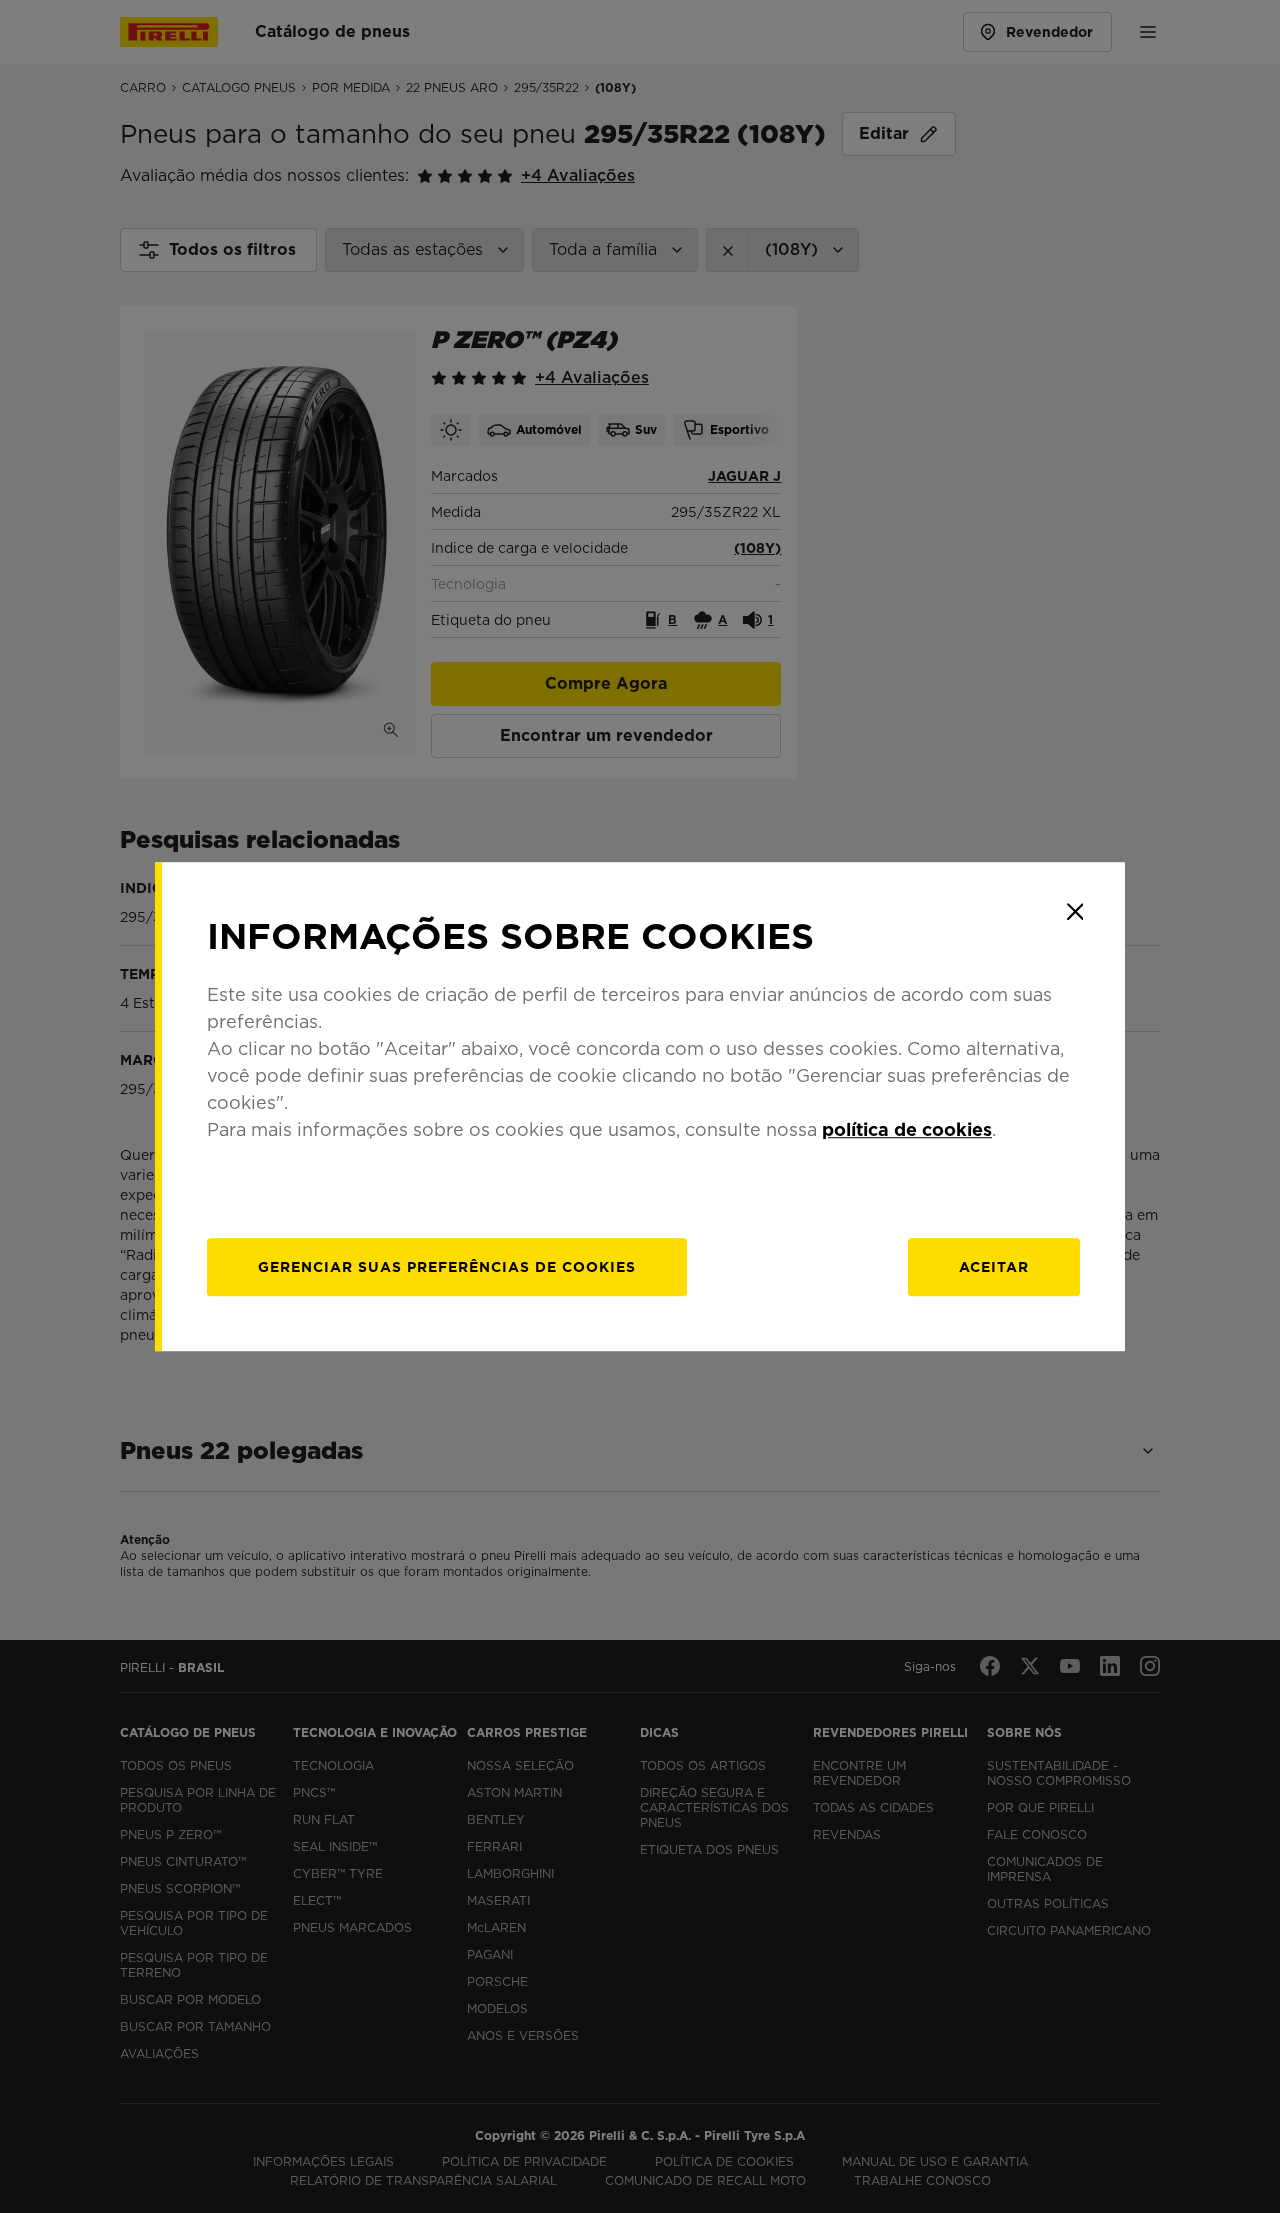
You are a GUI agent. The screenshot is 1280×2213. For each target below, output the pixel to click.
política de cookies (907, 1129)
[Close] (1075, 912)
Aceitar (994, 1267)
